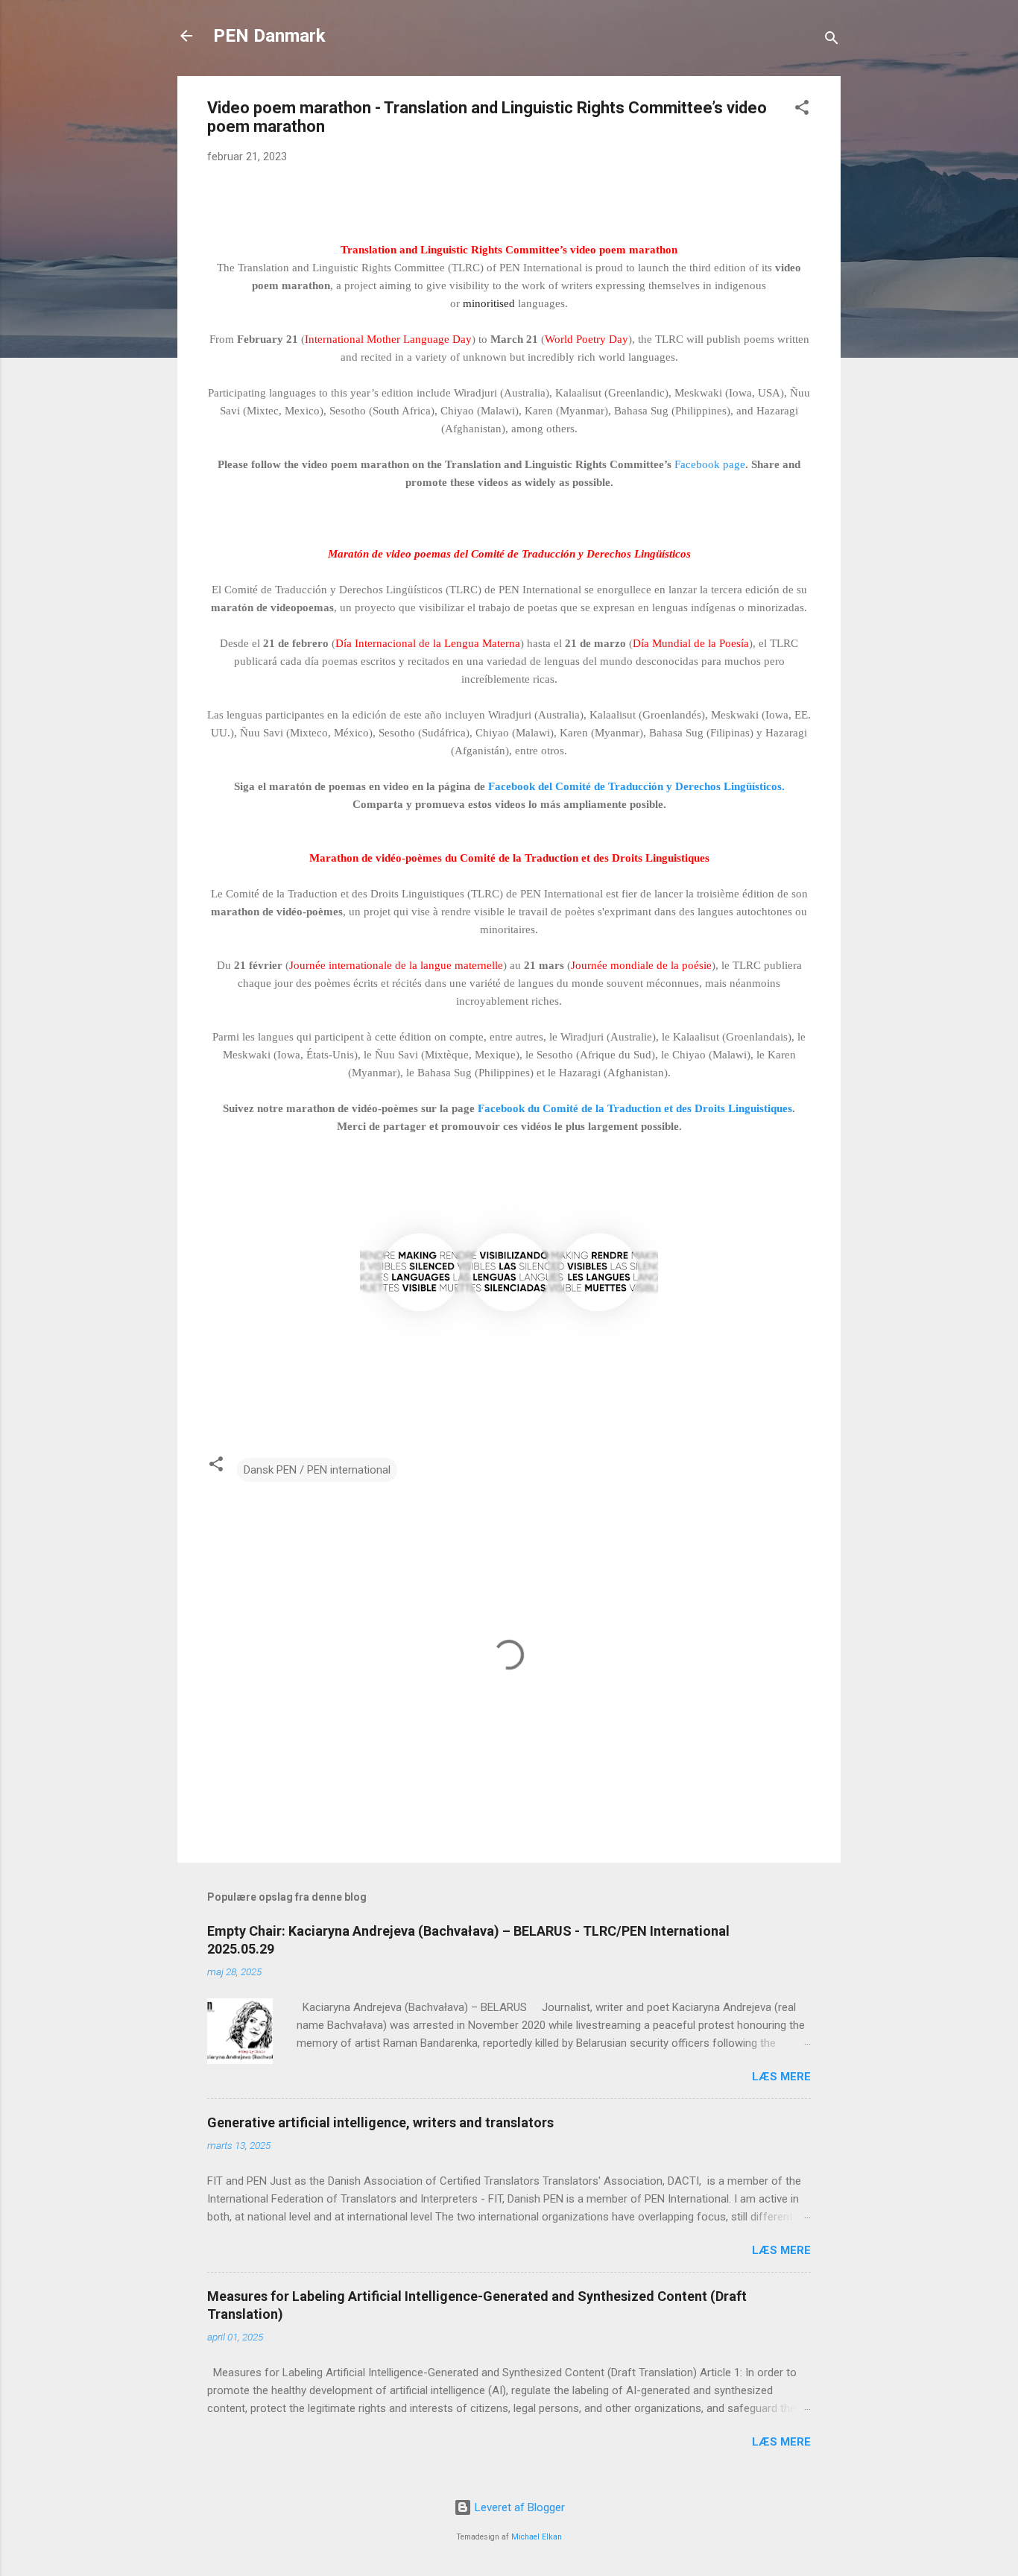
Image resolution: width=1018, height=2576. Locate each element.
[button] (802, 110)
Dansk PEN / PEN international (317, 1470)
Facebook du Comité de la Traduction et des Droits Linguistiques (635, 1108)
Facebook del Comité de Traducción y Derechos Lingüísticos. (636, 786)
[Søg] (832, 41)
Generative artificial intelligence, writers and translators (380, 2122)
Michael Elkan (537, 2537)
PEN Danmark (269, 36)
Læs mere (781, 2077)
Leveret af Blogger (518, 2507)
